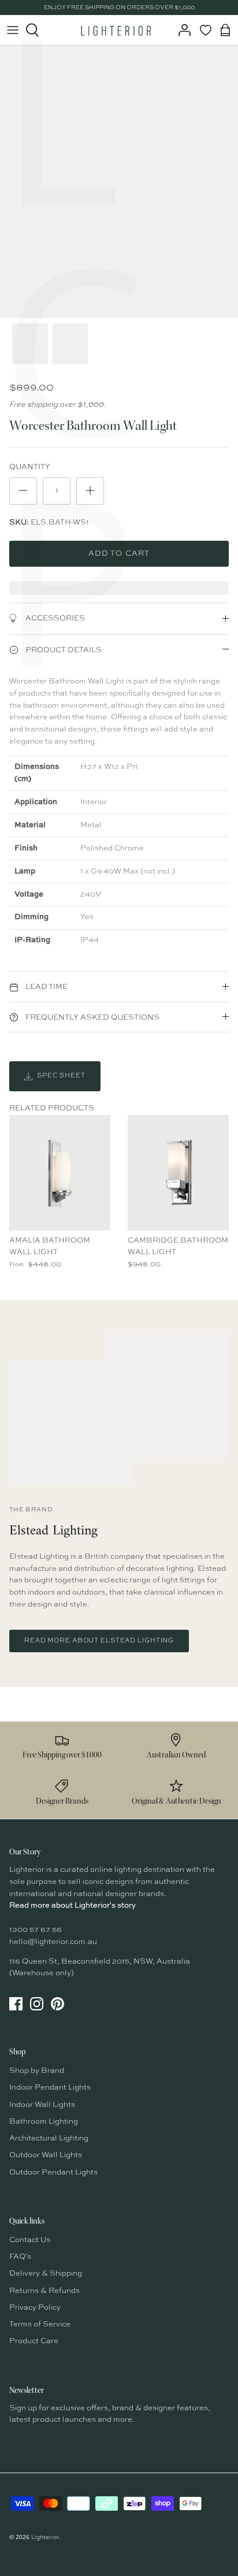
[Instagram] (37, 2004)
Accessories (54, 618)
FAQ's (20, 2257)
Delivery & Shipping (46, 2274)
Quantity (30, 467)
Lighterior (45, 2537)
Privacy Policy (35, 2308)
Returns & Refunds (44, 2291)
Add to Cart (119, 554)
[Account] (181, 30)
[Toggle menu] (13, 30)
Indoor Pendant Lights (50, 2088)
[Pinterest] (57, 2004)
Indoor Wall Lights (42, 2105)
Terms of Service (40, 2324)
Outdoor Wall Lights (46, 2155)
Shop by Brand (37, 2071)
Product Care (34, 2341)
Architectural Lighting (49, 2138)
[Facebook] (16, 2004)
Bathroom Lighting (44, 2122)
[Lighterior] (116, 30)
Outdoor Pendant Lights (53, 2172)
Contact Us (30, 2240)
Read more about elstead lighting (99, 1641)
